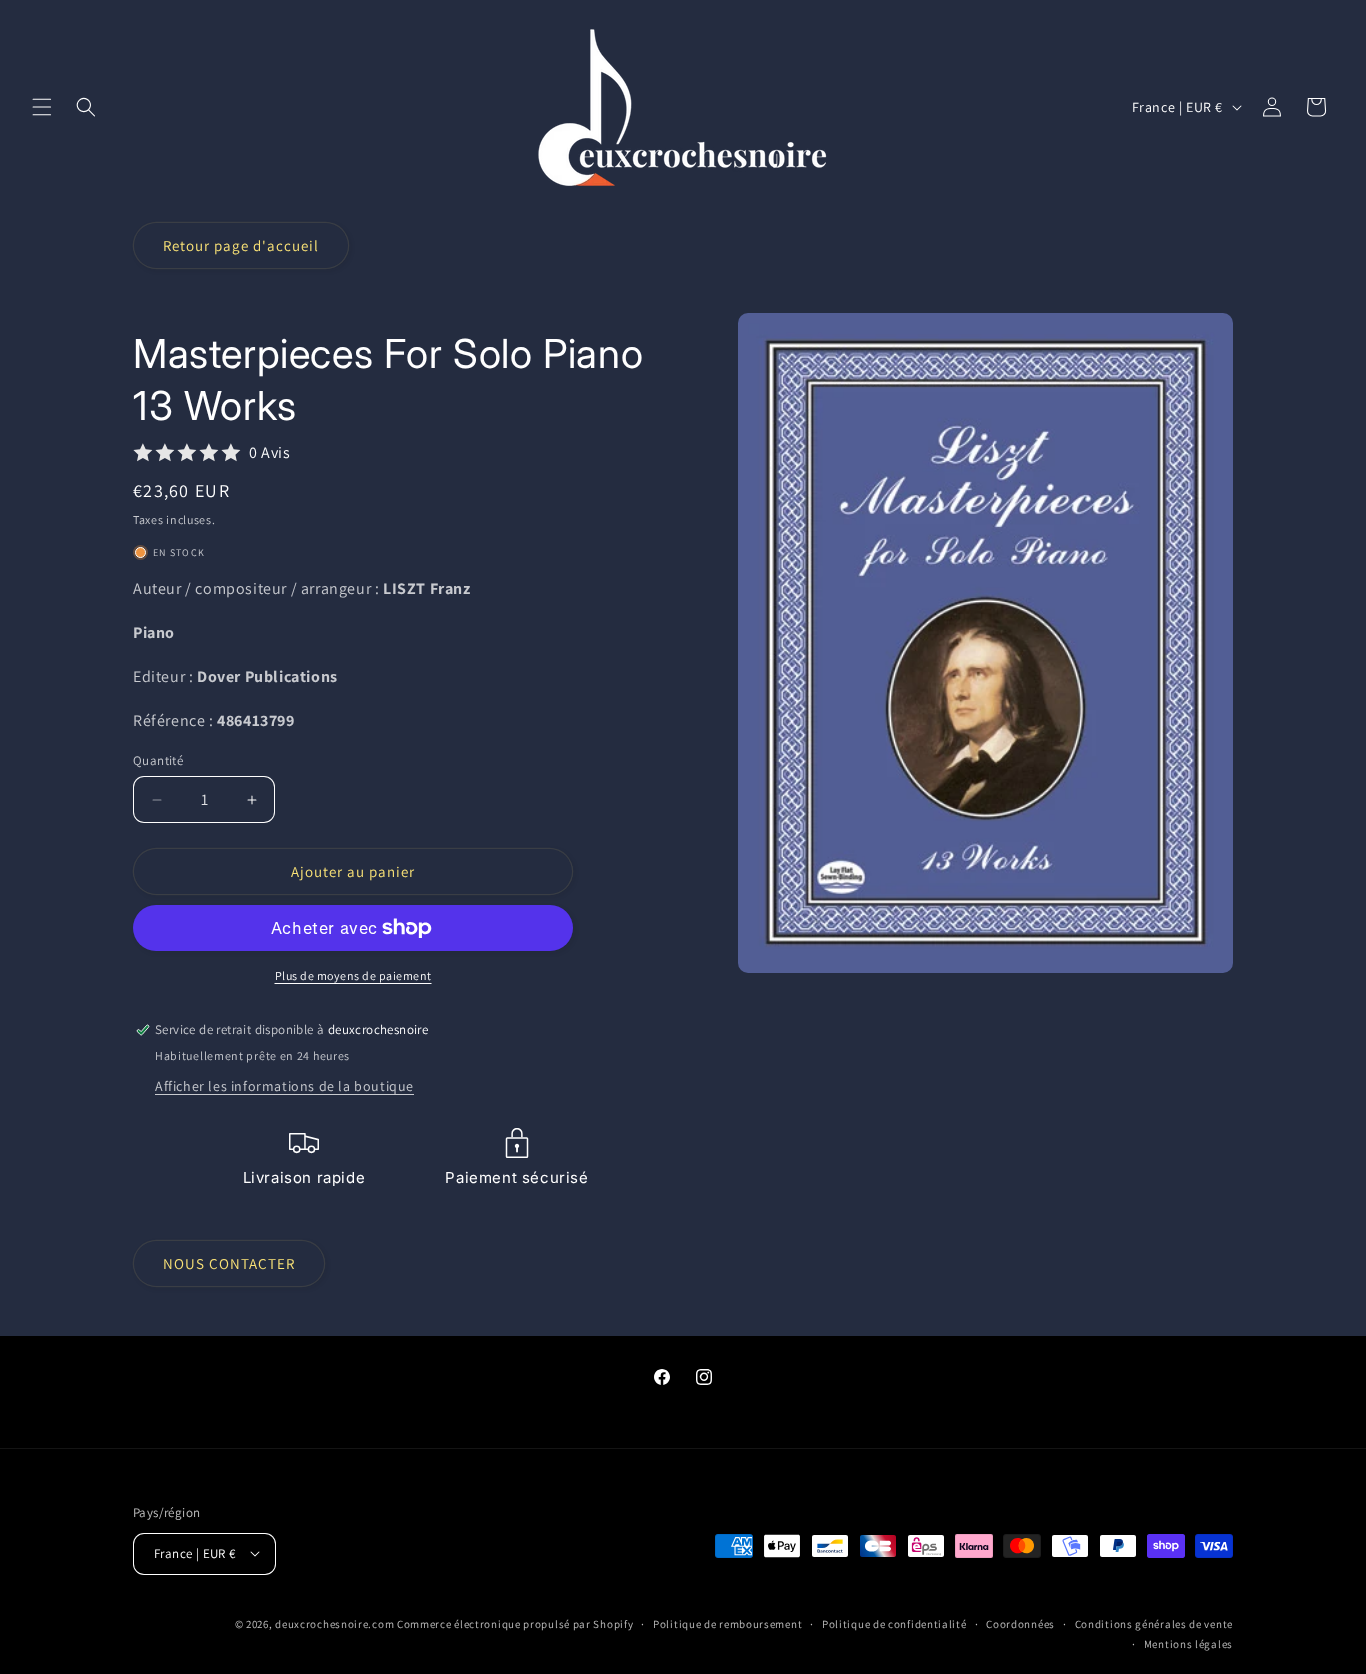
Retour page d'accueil (241, 245)
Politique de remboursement (727, 1623)
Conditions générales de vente (1154, 1623)
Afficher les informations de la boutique (284, 1086)
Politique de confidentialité (894, 1623)
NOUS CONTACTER (229, 1263)
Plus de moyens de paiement (353, 975)
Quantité (158, 760)
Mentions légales (1188, 1643)
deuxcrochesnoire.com (334, 1623)
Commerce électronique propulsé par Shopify (515, 1623)
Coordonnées (1020, 1623)
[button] (42, 107)
